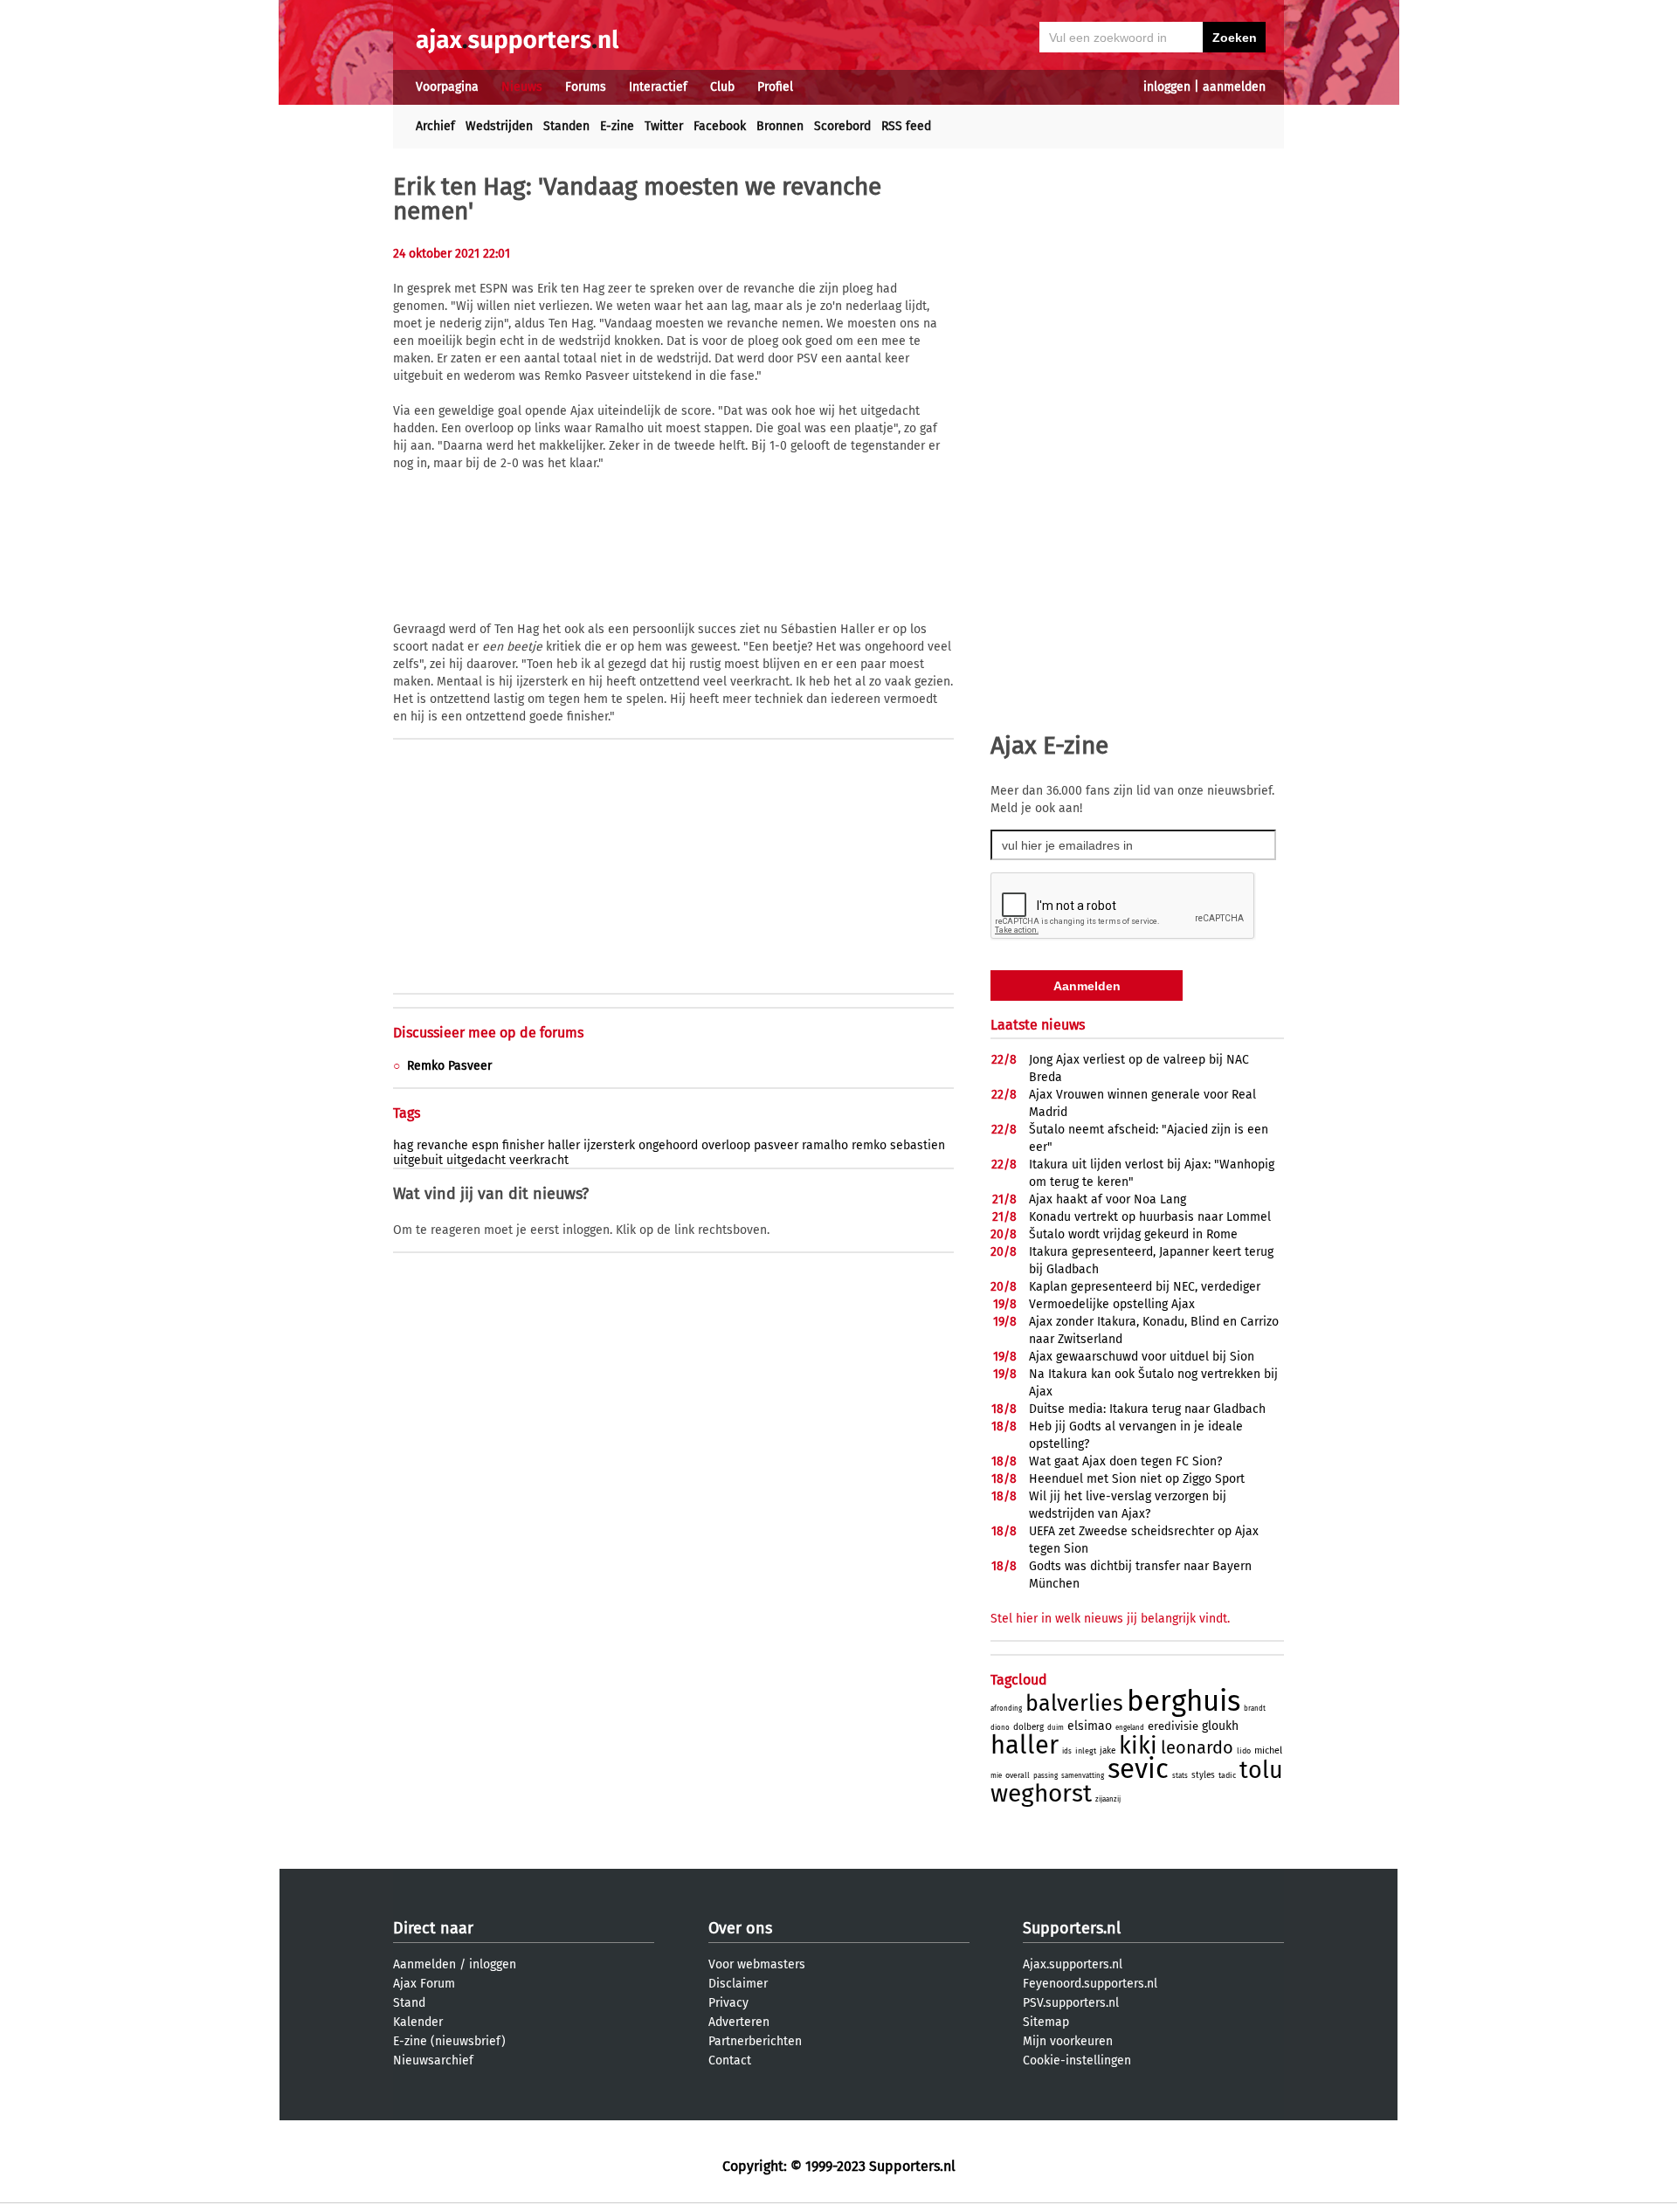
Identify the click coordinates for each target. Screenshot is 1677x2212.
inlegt (1086, 1751)
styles (1203, 1775)
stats (1180, 1776)
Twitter (664, 126)
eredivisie (1173, 1726)
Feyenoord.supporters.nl (1090, 1984)
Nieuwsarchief (433, 2060)
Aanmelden (424, 1964)
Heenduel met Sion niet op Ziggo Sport (1137, 1479)
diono (1000, 1728)
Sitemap (1046, 2022)
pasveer (776, 1145)
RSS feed (906, 126)
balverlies (1074, 1704)
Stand (409, 2003)
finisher (523, 1145)
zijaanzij (1108, 1799)
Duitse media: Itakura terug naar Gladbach (1147, 1409)
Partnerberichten (755, 2041)
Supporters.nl (1072, 1928)
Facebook (720, 126)
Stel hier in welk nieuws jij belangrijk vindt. (1110, 1619)
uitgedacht (476, 1160)
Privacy (728, 2003)
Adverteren (739, 2022)
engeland (1130, 1728)
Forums (586, 87)
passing (1046, 1776)
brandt (1255, 1709)
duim (1056, 1728)
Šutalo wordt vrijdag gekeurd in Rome (1133, 1234)
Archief (435, 126)
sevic (1138, 1769)
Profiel (775, 87)
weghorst (1041, 1793)
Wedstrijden (499, 126)
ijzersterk (609, 1145)
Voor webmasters (757, 1964)
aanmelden (1234, 87)
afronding (1006, 1709)
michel (1268, 1750)
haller (564, 1145)
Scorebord (842, 126)
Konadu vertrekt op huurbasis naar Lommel (1150, 1217)
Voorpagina (447, 87)
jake (1108, 1751)
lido (1244, 1751)
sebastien (918, 1145)
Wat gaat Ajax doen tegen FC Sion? (1125, 1461)
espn (485, 1145)
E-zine (617, 126)
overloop (726, 1145)
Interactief (658, 87)
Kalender (418, 2022)
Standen (566, 126)
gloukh (1220, 1726)
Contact (730, 2060)
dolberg (1028, 1727)
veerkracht (539, 1160)
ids (1067, 1751)
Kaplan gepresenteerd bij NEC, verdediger (1145, 1287)
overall (1018, 1775)
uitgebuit (418, 1160)
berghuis (1184, 1701)
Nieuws (522, 87)
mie (996, 1776)
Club (722, 87)
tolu (1261, 1770)
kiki (1138, 1746)
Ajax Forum (424, 1984)
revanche (442, 1145)
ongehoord (668, 1145)
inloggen (1167, 87)
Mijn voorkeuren (1068, 2041)
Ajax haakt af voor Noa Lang (1108, 1199)
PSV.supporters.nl (1071, 2003)
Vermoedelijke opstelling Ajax (1112, 1304)
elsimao (1090, 1726)
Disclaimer (738, 1984)
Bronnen (780, 126)
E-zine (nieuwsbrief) (449, 2041)
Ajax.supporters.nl (1073, 1964)
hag (403, 1145)
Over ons (740, 1928)
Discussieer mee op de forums (488, 1033)
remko (869, 1145)
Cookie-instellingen (1077, 2060)
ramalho (825, 1145)
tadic (1227, 1775)
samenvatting (1083, 1776)
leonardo (1197, 1747)
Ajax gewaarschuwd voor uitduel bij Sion (1142, 1357)
